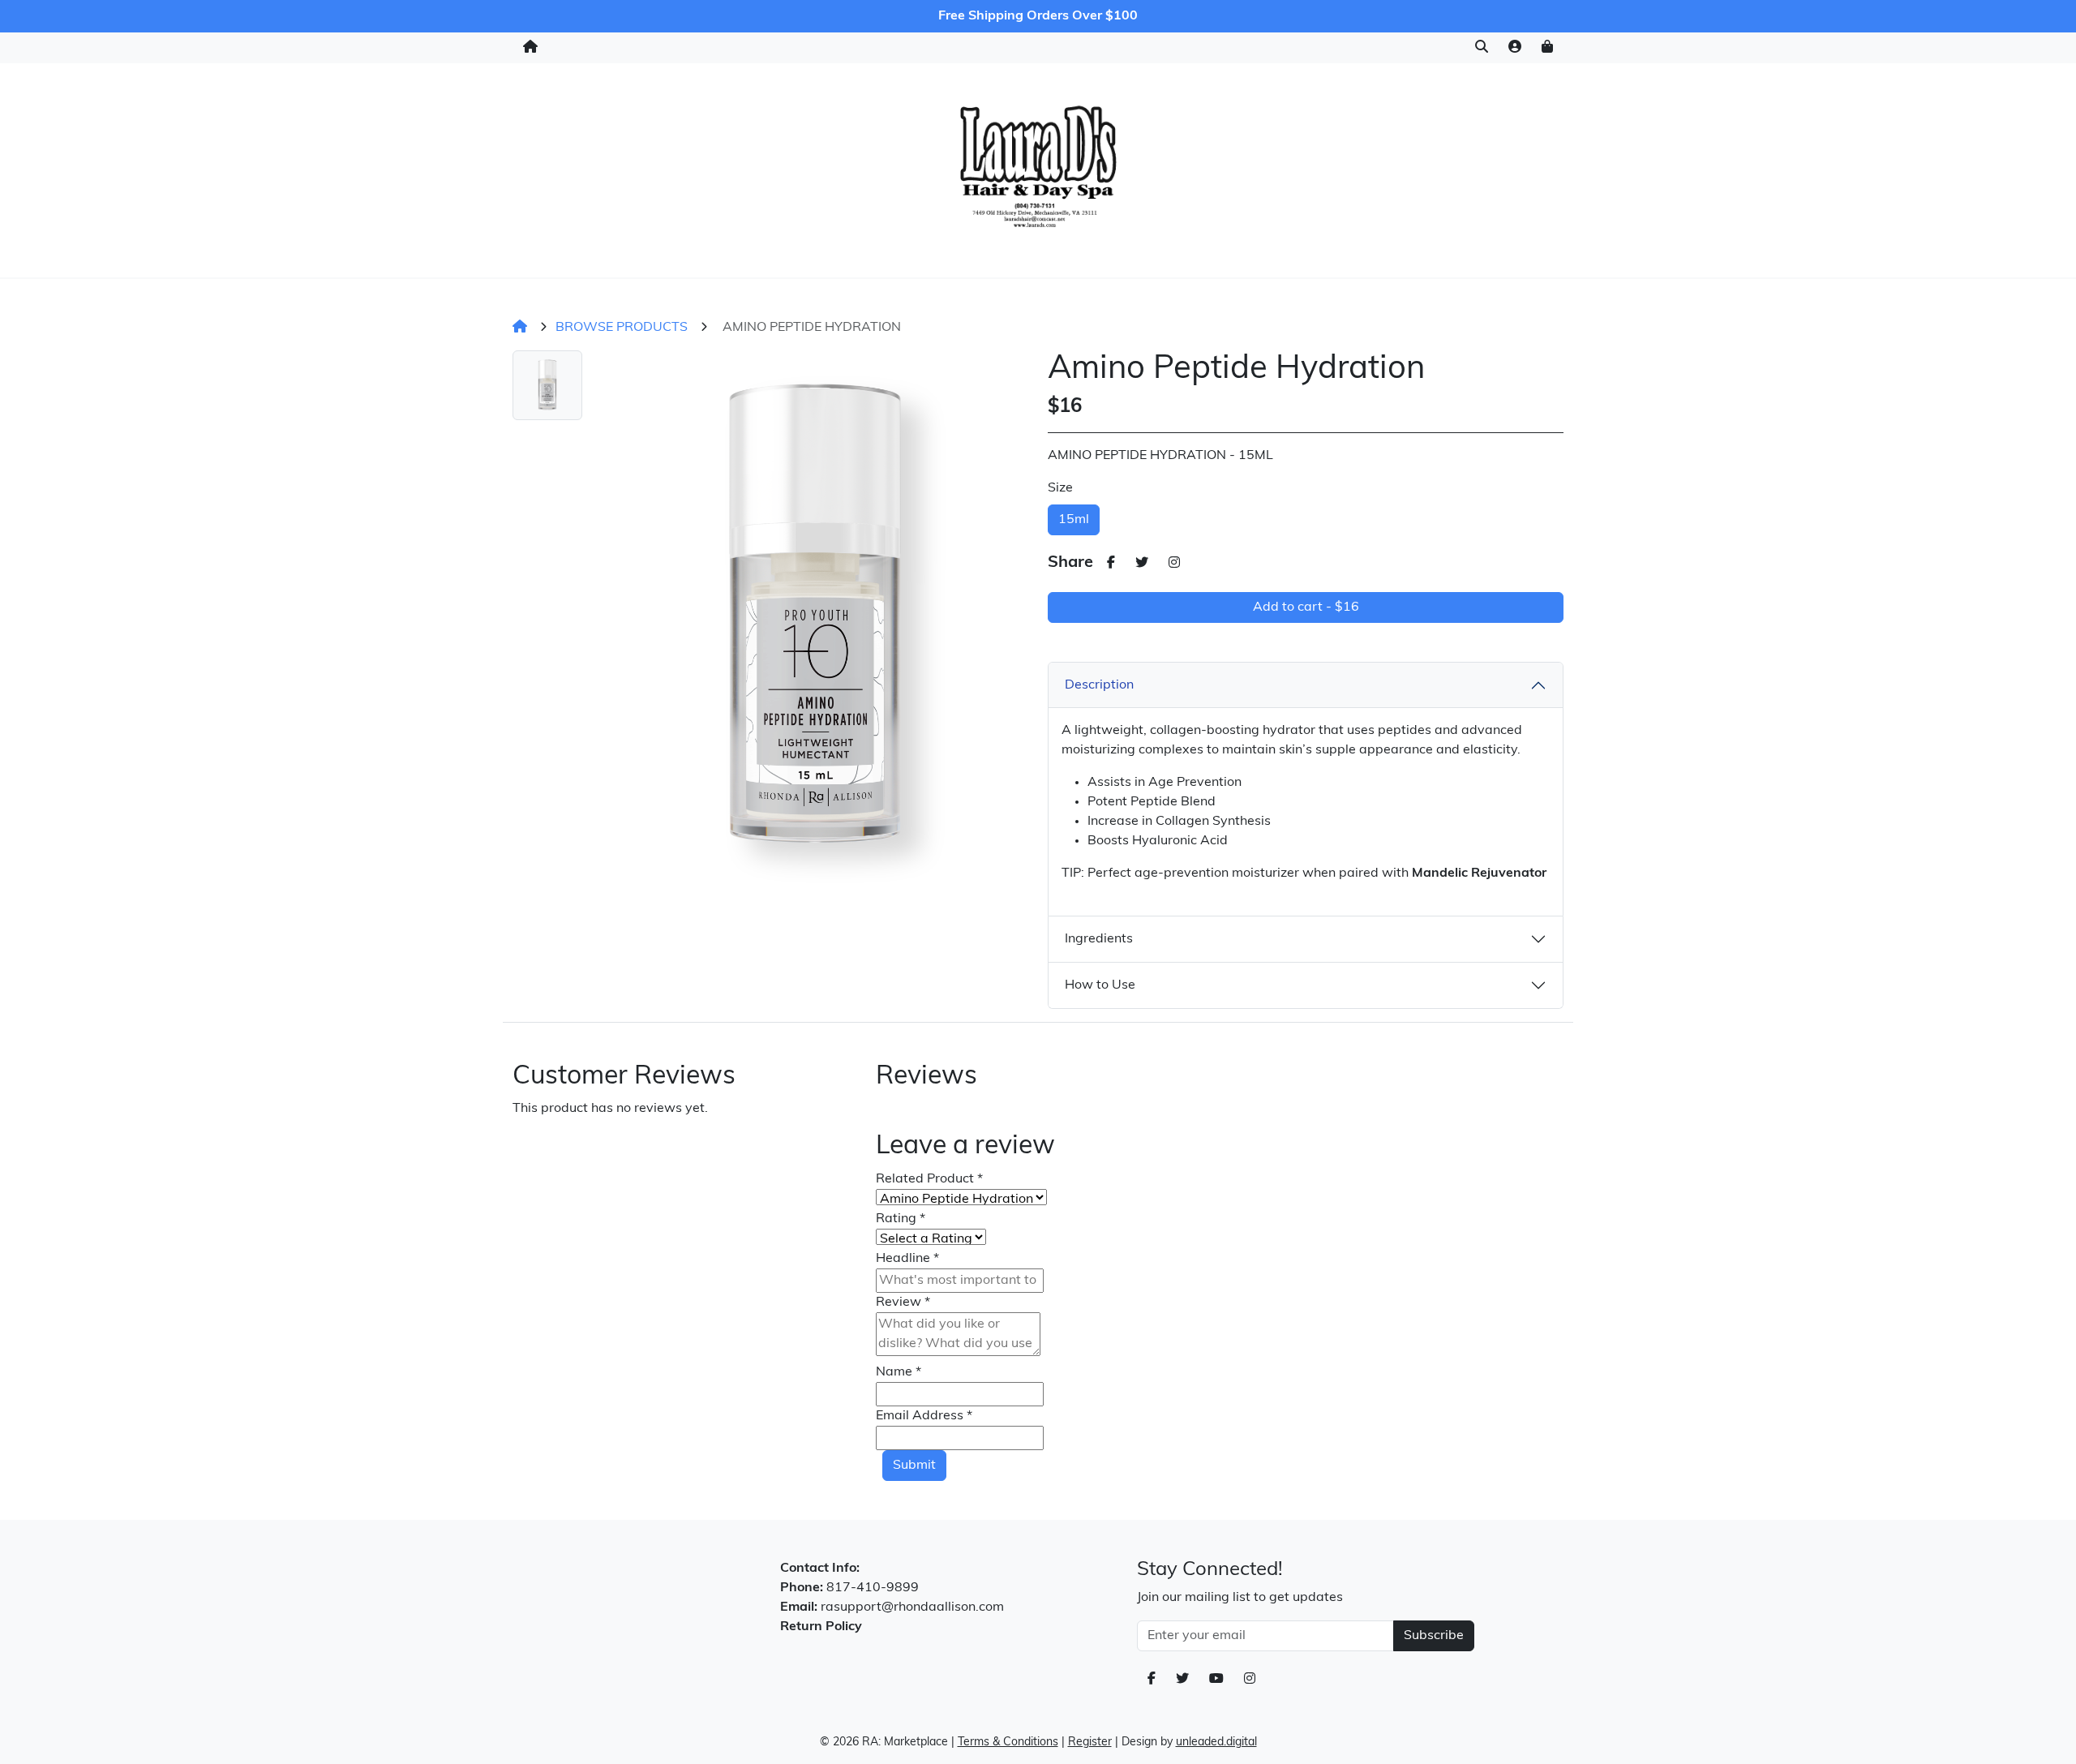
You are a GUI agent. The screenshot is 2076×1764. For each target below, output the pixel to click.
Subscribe (1434, 1636)
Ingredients (1099, 939)
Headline (907, 1259)
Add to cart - (1306, 607)
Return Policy (821, 1627)
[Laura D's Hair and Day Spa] (1038, 167)
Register (1090, 1743)
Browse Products (622, 328)
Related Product (929, 1179)
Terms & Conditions (1008, 1743)
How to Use (1100, 985)
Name (899, 1372)
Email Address (924, 1416)
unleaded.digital (1216, 1743)
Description (1099, 685)
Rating (901, 1219)
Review (903, 1303)
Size (1060, 488)
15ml (1074, 520)
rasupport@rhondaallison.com (912, 1607)
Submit (914, 1466)
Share (1070, 563)
